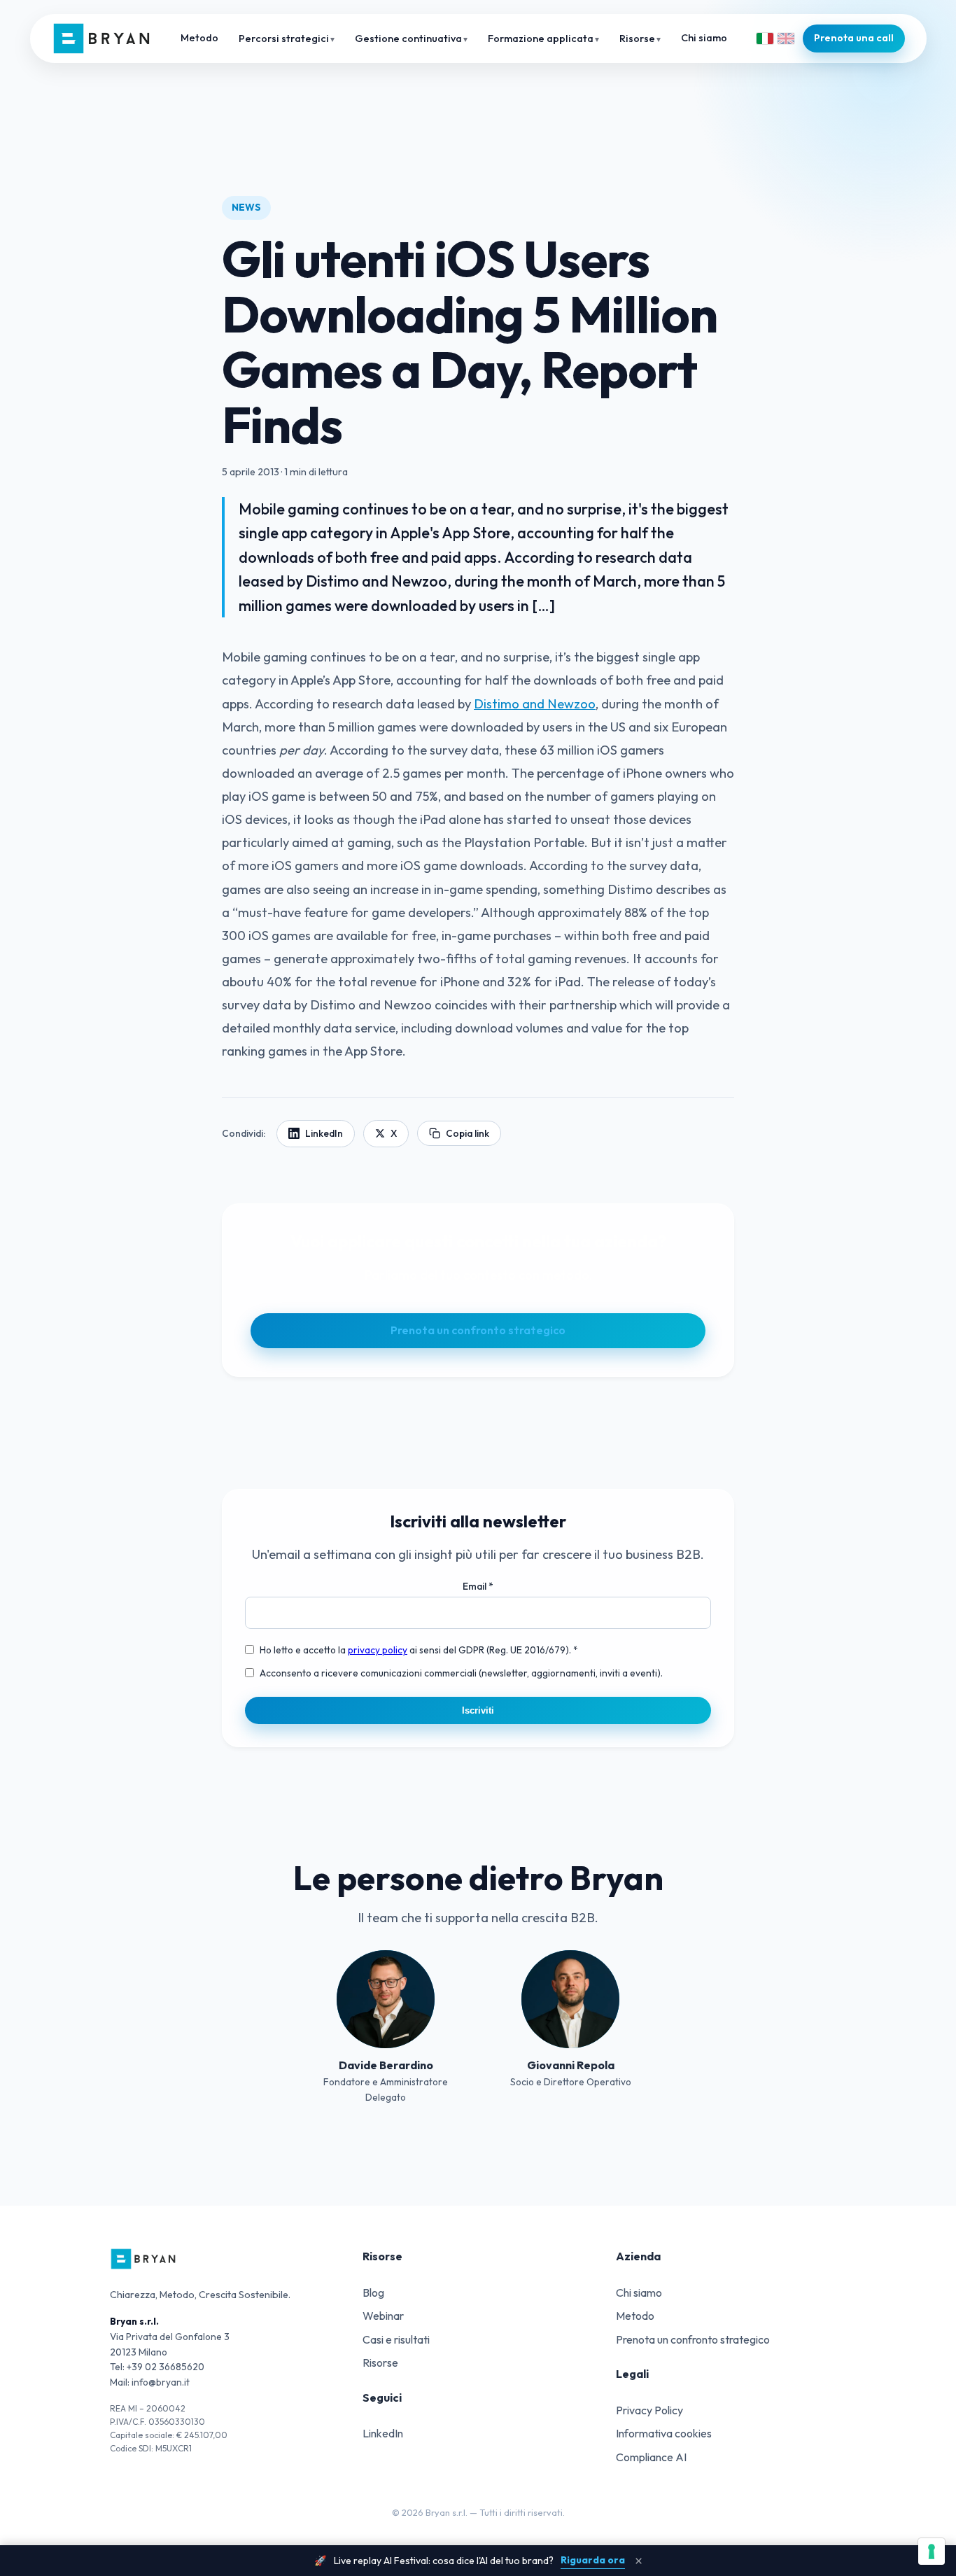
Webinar (383, 2316)
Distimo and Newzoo (535, 704)
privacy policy (378, 1650)
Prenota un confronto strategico (478, 1330)
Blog (373, 2292)
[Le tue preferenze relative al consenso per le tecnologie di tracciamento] (932, 2551)
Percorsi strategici (284, 38)
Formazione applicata (541, 38)
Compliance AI (651, 2457)
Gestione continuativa (408, 38)
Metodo (199, 38)
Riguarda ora (593, 2560)
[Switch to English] (786, 38)
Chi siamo (704, 38)
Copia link (468, 1133)
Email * (478, 1586)
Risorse (637, 38)
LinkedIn (324, 1133)
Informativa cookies (664, 2433)
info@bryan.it (161, 2382)
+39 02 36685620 (166, 2367)
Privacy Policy (649, 2410)
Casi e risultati (396, 2339)
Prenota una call (854, 38)
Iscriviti (478, 1710)
